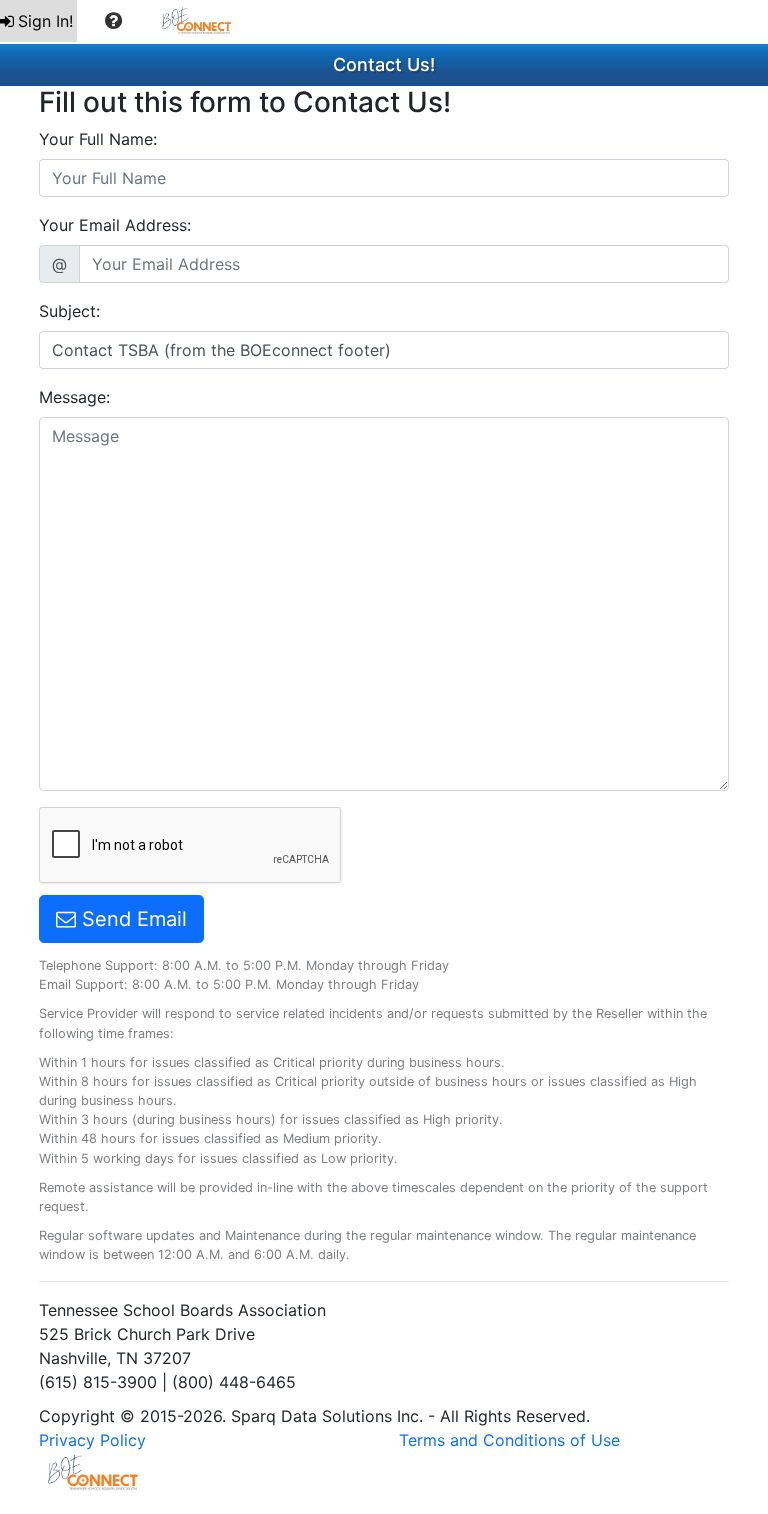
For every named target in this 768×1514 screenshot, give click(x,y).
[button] (113, 21)
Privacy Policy (92, 1440)
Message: (74, 397)
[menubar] (125, 21)
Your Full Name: (98, 139)
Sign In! (45, 21)
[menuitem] (38, 21)
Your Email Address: (115, 225)
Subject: (69, 311)
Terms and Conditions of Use (509, 1440)
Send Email (131, 919)
